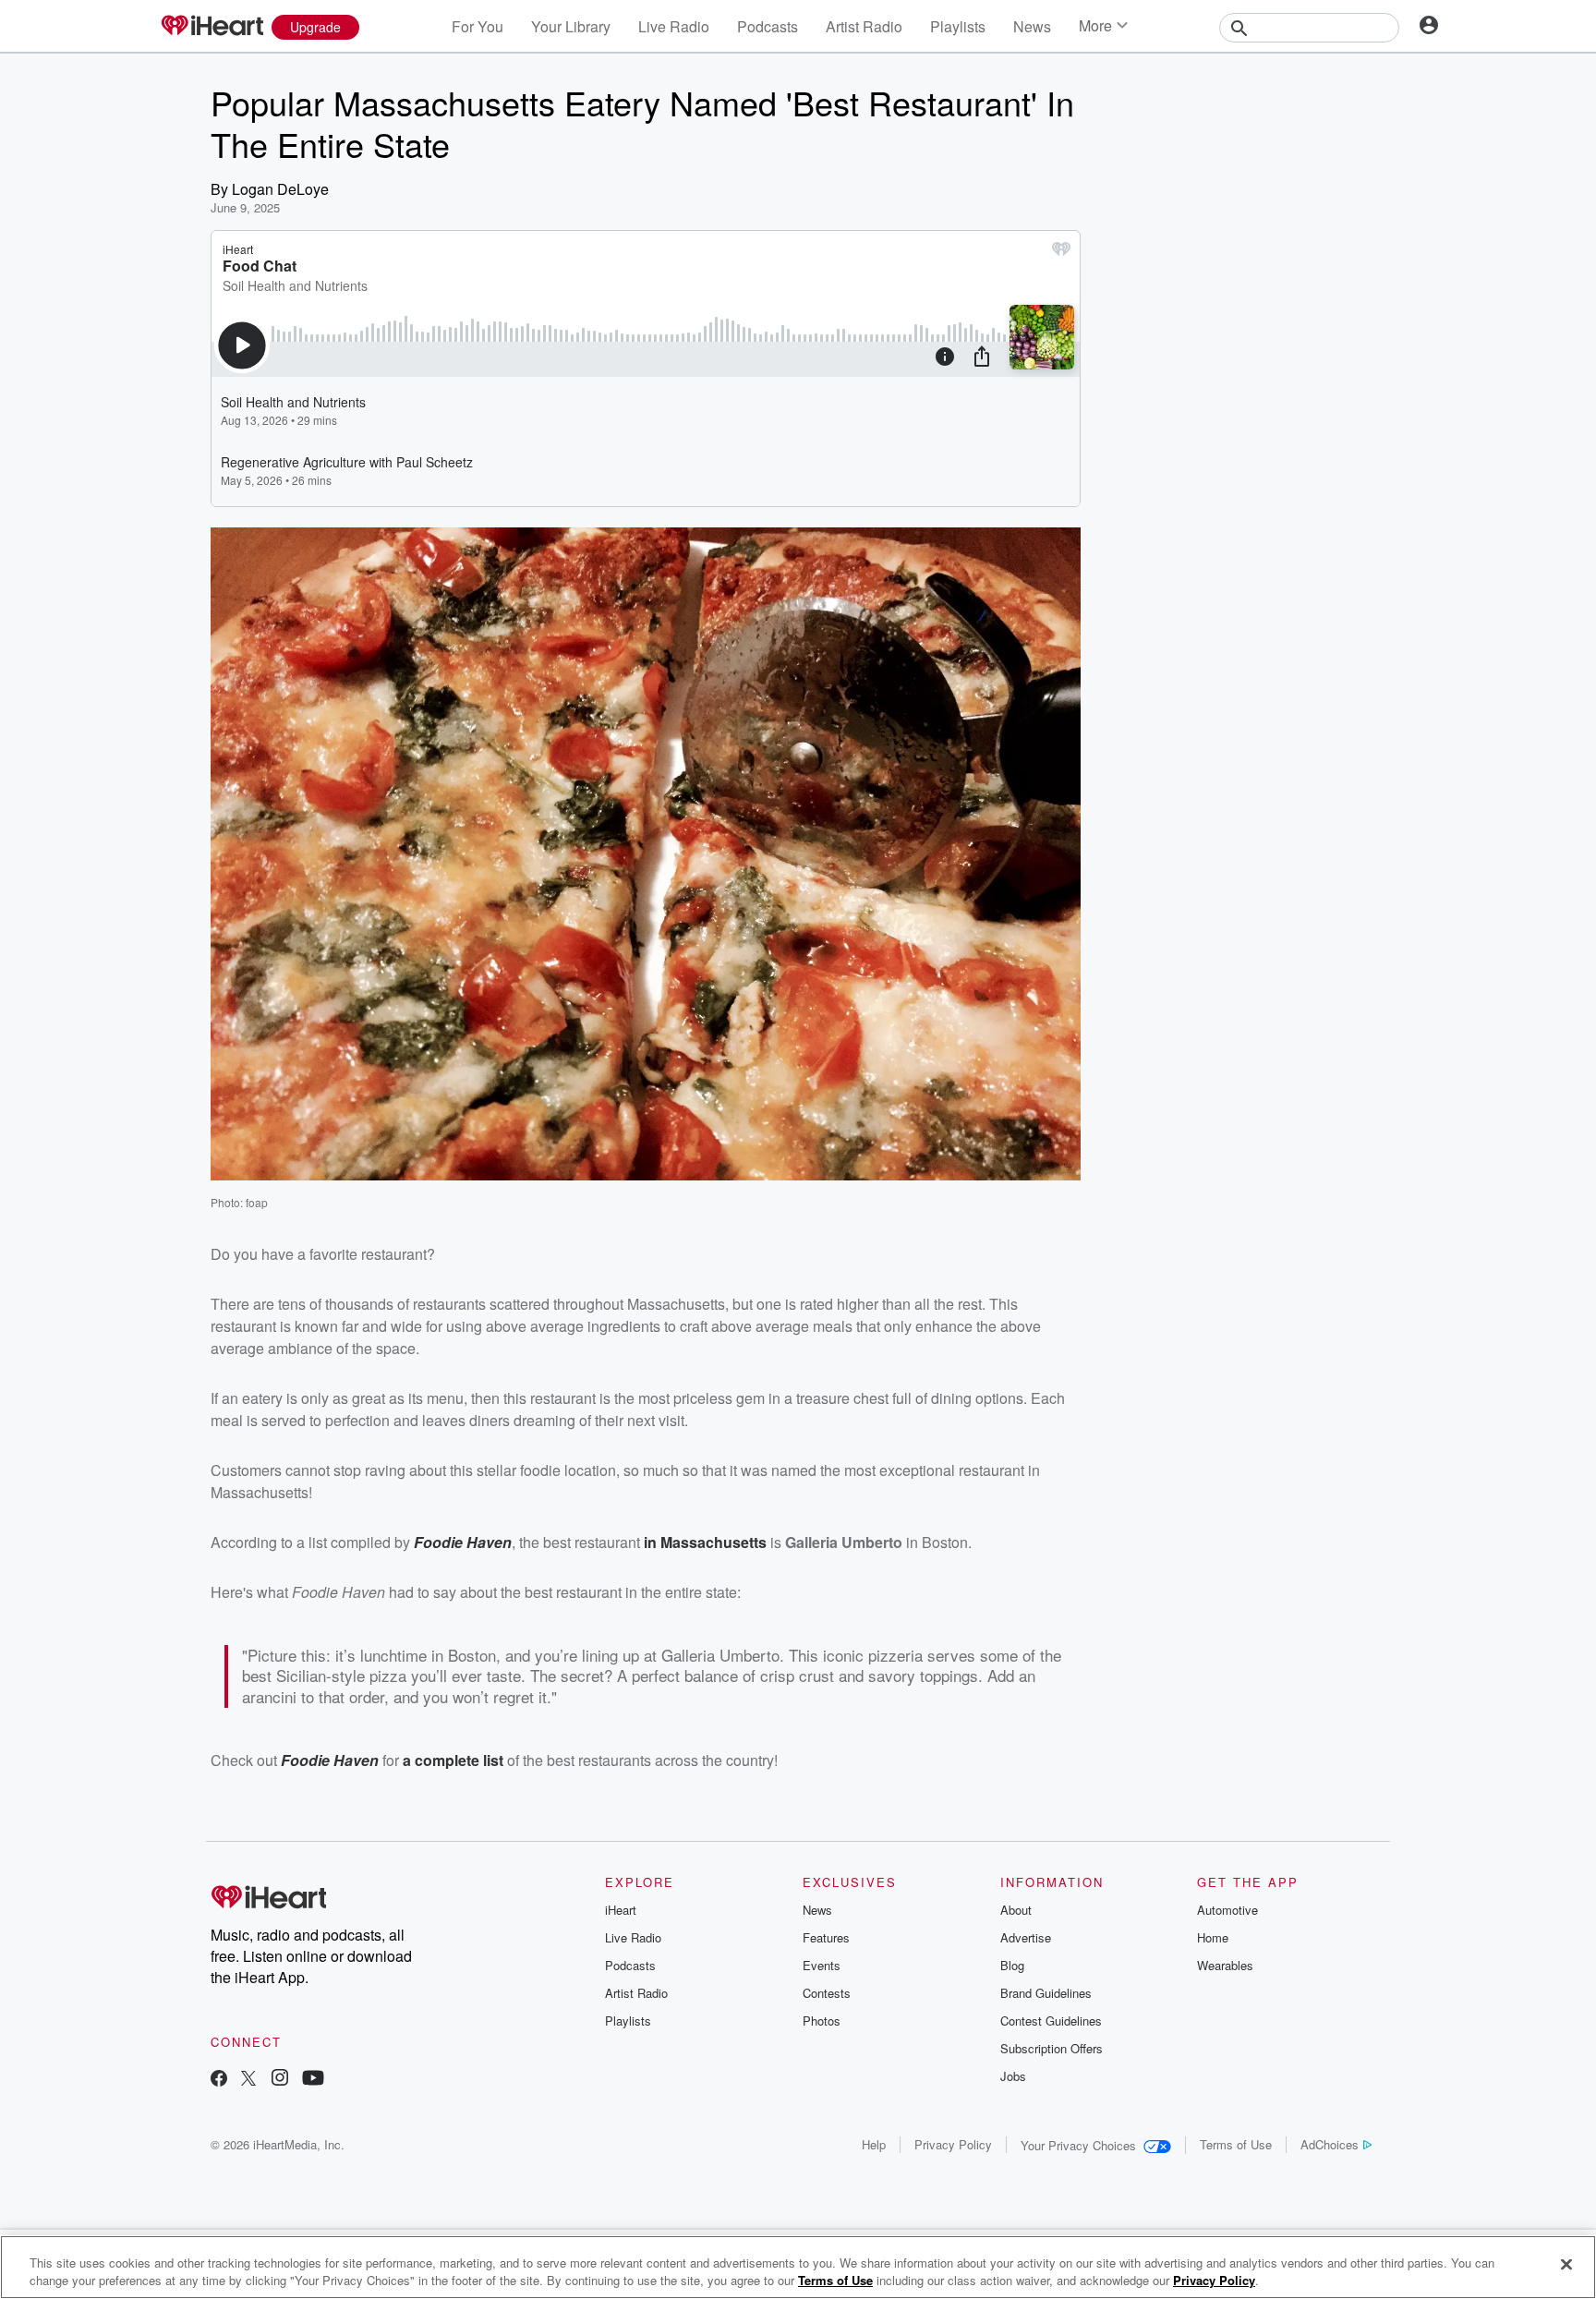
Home (1213, 1937)
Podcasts (768, 26)
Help (874, 2144)
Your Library (571, 26)
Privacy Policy (953, 2144)
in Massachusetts (705, 1542)
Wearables (1225, 1965)
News (1032, 26)
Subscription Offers (1052, 2048)
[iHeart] (212, 27)
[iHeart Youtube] (313, 2080)
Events (822, 1965)
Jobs (1013, 2076)
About (1016, 1910)
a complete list (453, 1760)
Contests (827, 1993)
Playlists (958, 26)
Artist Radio (864, 26)
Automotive (1227, 1910)
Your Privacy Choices (1078, 2145)
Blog (1012, 1965)
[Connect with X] (248, 2080)
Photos (822, 2021)
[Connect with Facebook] (219, 2080)
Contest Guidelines (1051, 2021)
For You (478, 26)
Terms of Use (1236, 2144)
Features (826, 1937)
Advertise (1026, 1937)
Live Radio (674, 26)
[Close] (1566, 2265)
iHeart (621, 1910)
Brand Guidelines (1046, 1993)
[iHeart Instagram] (280, 2080)
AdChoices (1330, 2144)
